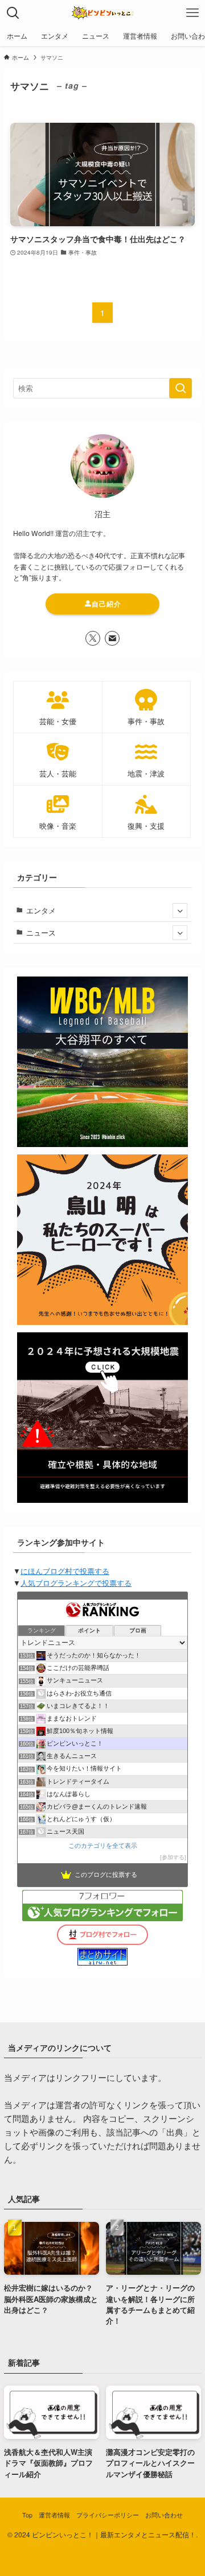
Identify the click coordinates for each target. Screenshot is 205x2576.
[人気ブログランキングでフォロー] (102, 1918)
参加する (173, 1857)
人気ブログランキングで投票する (76, 1583)
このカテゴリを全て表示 (103, 1846)
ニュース (41, 932)
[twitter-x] (93, 638)
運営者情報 (54, 2515)
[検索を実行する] (181, 388)
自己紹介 (106, 604)
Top (27, 2515)
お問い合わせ (164, 2515)
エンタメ (41, 910)
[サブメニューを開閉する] (180, 911)
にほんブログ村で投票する (65, 1571)
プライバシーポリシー (108, 2515)
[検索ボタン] (13, 13)
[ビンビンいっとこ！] (103, 13)
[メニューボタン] (192, 13)
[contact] (112, 638)
